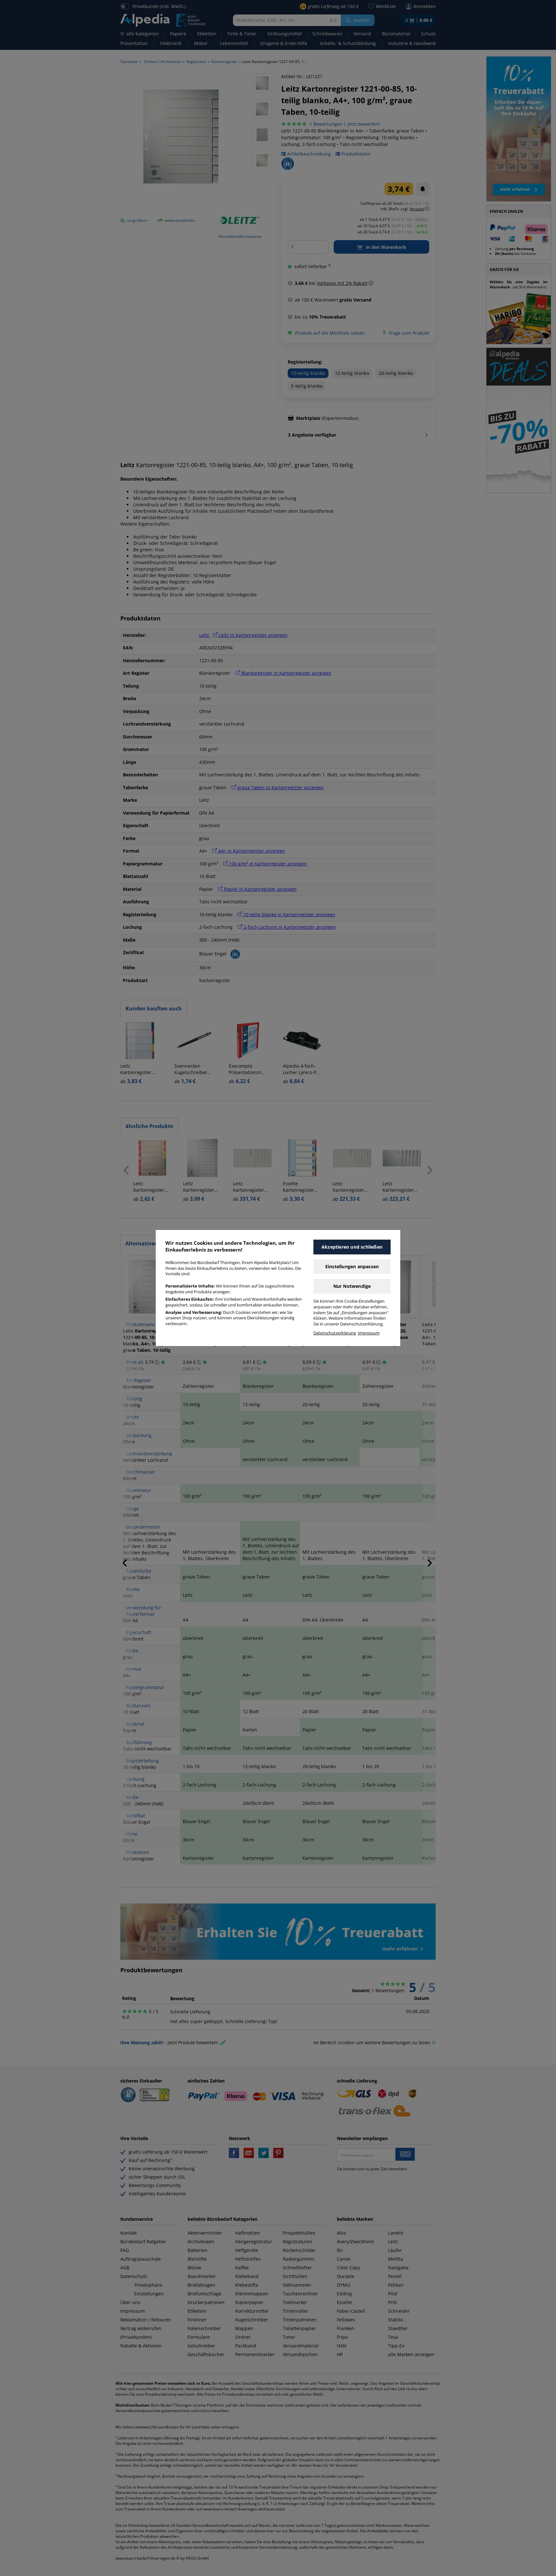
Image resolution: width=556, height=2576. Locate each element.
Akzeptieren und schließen (352, 1247)
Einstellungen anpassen (352, 1266)
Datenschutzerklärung (335, 1333)
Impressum (369, 1333)
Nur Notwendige (352, 1286)
